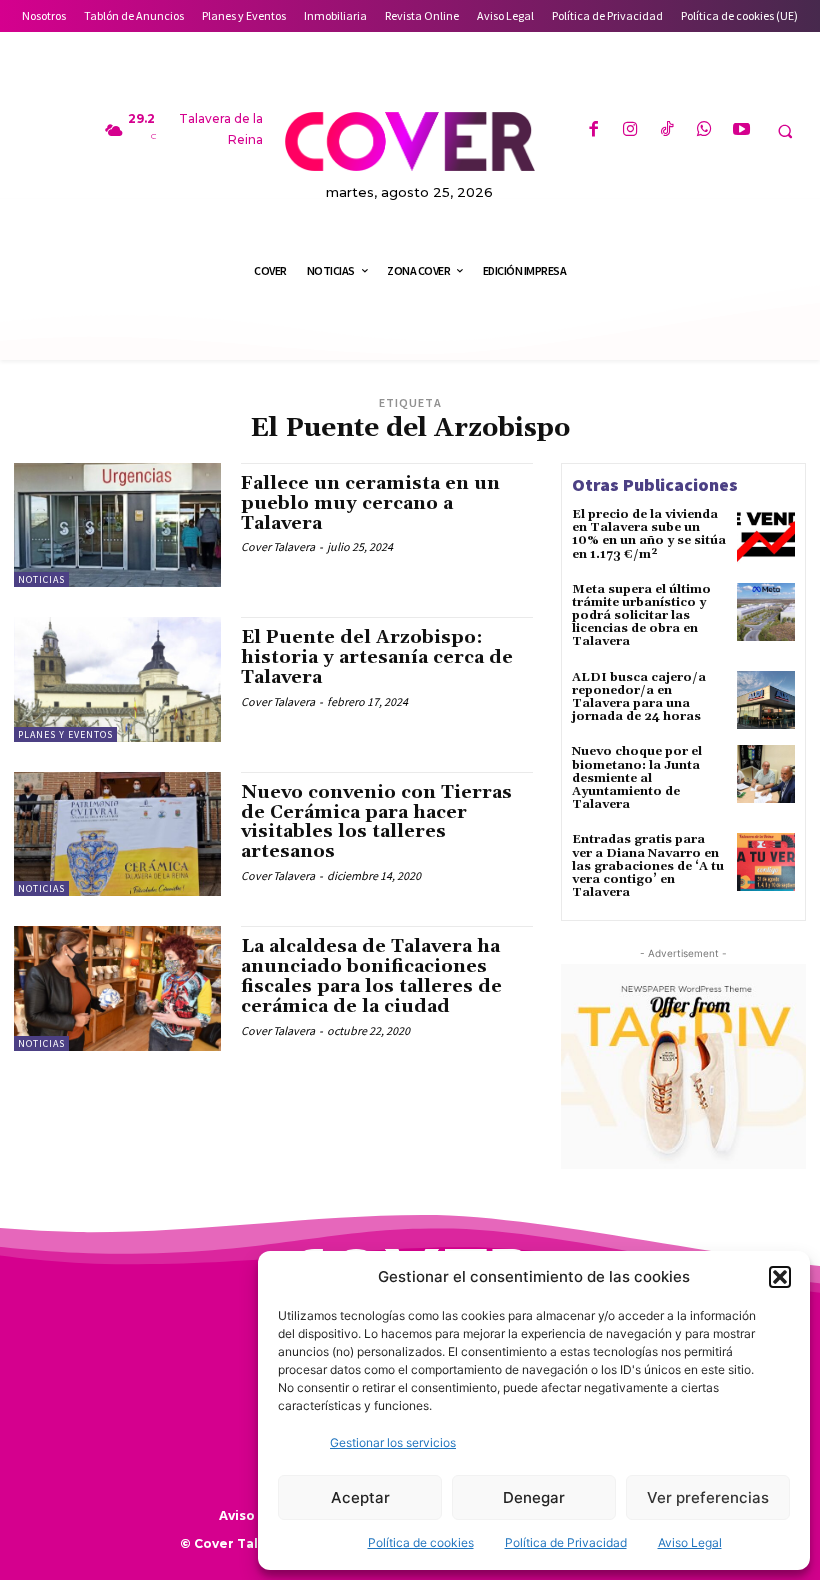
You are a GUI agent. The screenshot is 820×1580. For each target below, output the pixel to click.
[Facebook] (592, 130)
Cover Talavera (278, 546)
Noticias (41, 579)
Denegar (534, 1497)
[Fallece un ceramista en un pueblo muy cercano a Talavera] (117, 525)
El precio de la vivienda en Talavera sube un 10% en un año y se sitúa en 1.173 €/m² (649, 534)
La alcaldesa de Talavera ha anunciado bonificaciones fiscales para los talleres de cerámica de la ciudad (371, 976)
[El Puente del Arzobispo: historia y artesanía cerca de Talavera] (117, 679)
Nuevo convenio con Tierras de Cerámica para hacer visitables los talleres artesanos (376, 822)
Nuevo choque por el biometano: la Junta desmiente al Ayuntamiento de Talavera (637, 778)
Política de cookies (421, 1542)
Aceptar (360, 1497)
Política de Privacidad (566, 1542)
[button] (780, 1277)
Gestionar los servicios (393, 1442)
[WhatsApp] (704, 130)
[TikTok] (667, 130)
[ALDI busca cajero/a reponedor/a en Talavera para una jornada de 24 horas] (766, 700)
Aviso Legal (690, 1542)
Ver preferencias (708, 1497)
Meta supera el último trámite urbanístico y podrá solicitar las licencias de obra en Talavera (641, 616)
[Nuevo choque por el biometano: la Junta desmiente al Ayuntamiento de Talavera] (766, 774)
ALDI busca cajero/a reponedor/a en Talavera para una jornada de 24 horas (639, 697)
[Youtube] (741, 130)
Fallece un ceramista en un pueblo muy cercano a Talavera (370, 503)
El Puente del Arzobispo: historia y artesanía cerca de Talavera (377, 657)
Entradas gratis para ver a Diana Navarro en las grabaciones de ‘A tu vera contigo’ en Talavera (648, 866)
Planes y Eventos (65, 734)
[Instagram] (630, 130)
